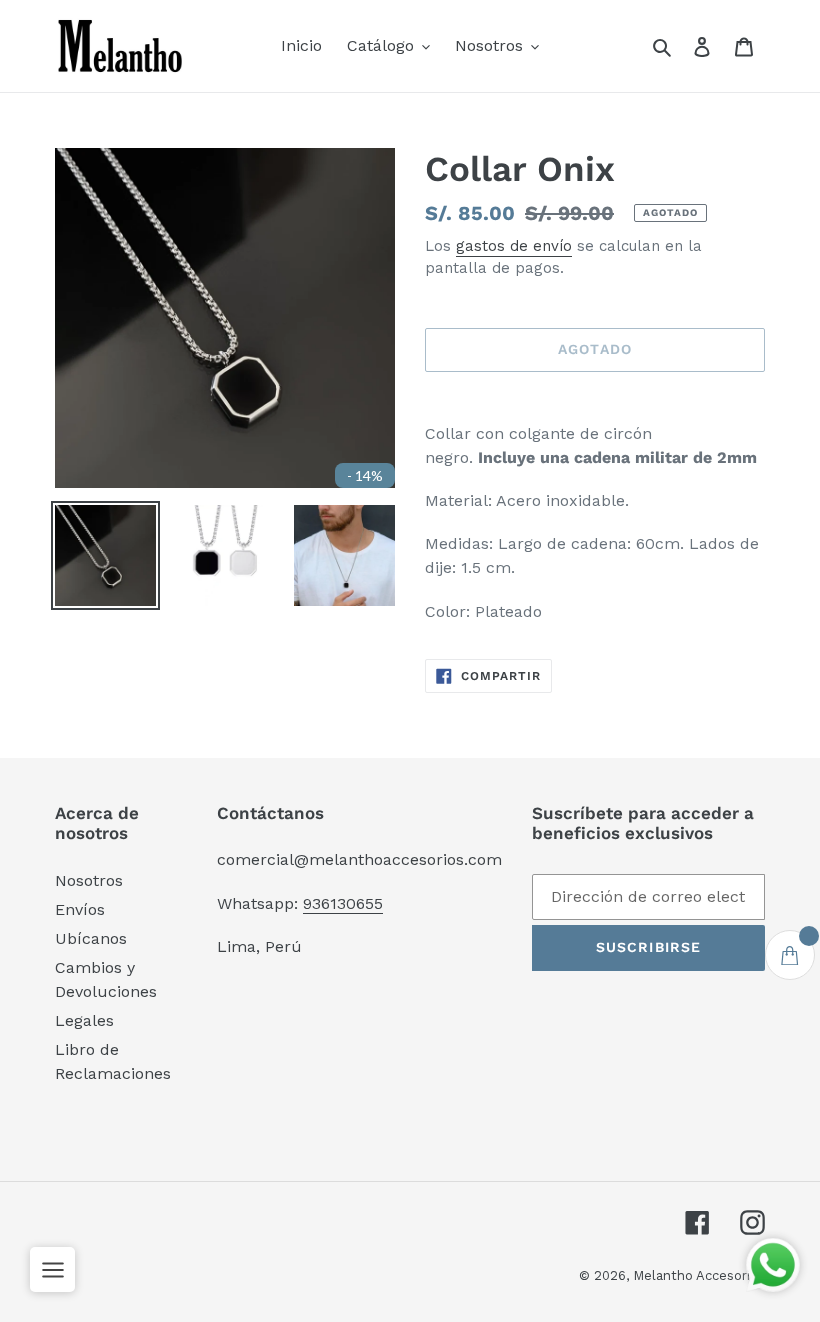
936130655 (343, 903)
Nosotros (89, 880)
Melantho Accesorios (699, 1275)
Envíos (80, 909)
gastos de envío (514, 246)
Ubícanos (91, 938)
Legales (84, 1020)
